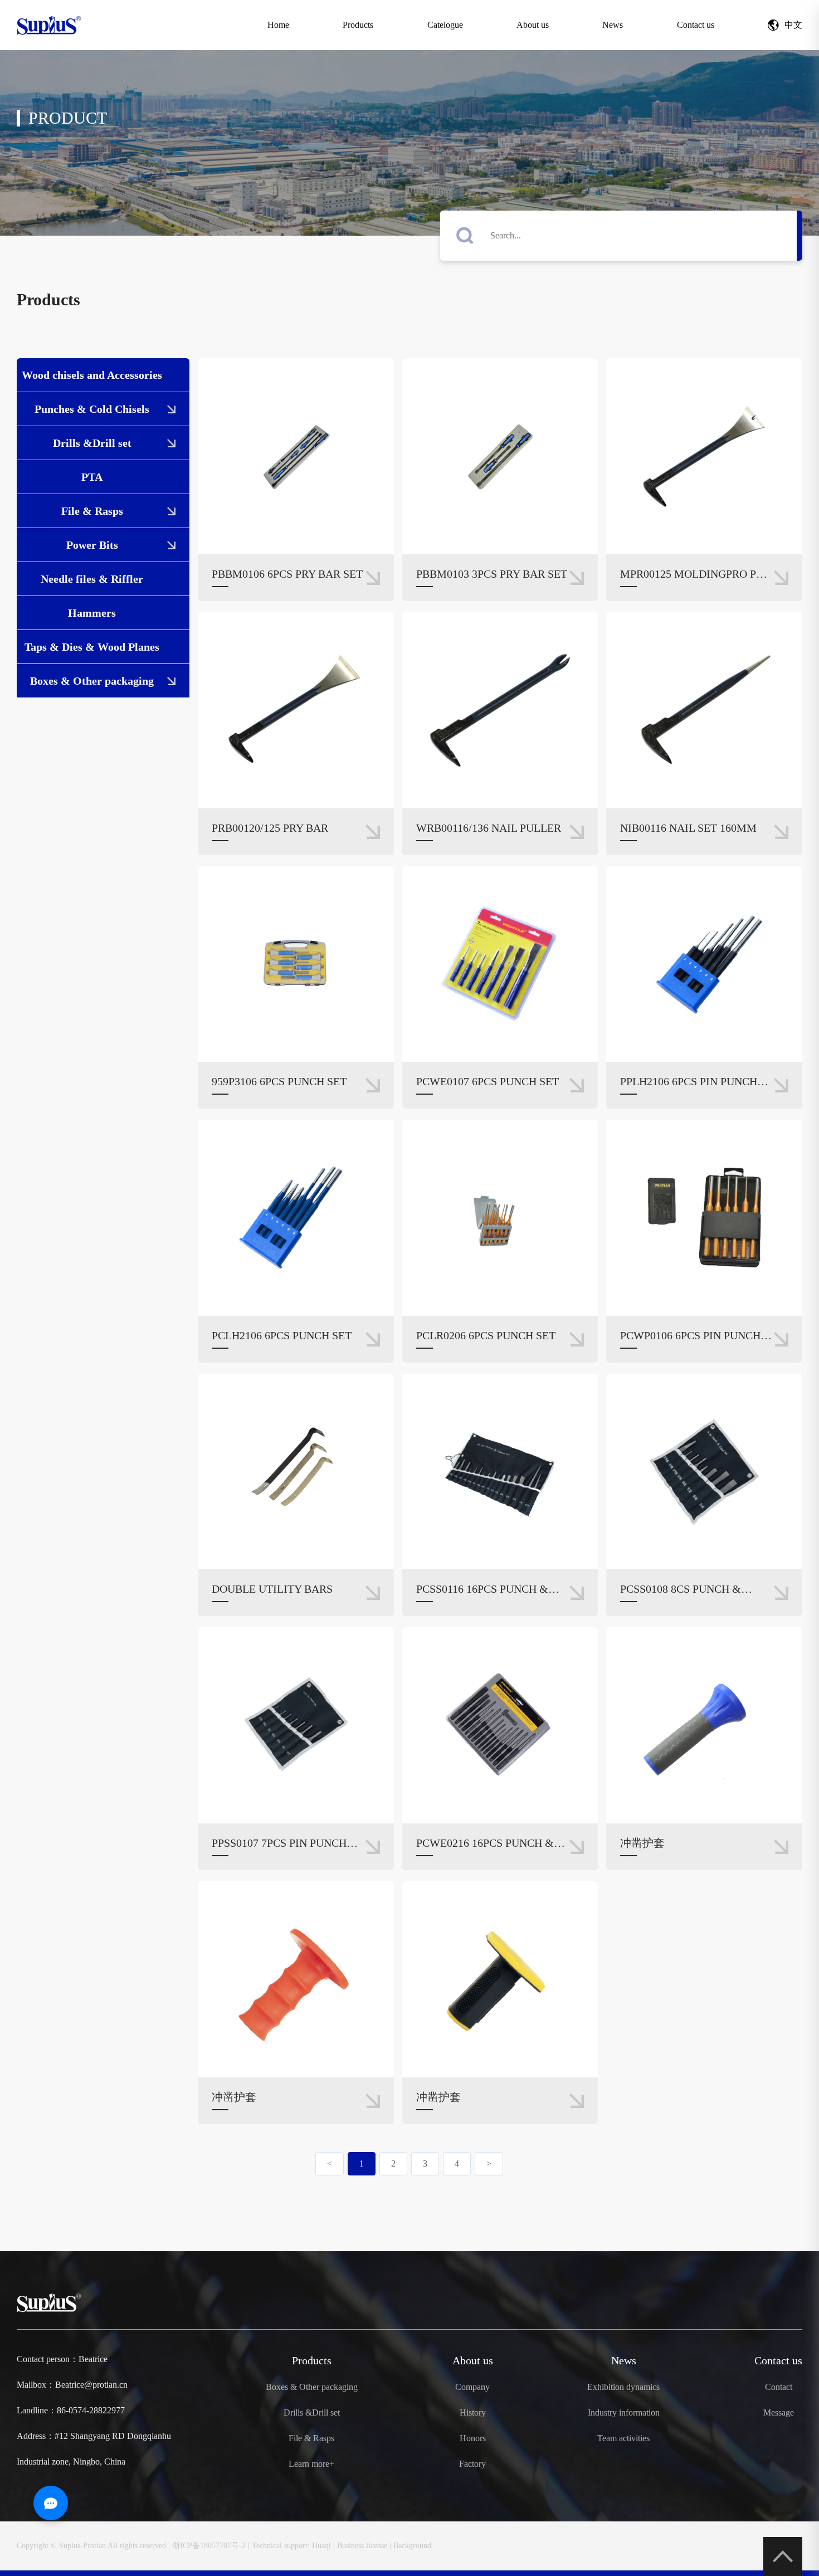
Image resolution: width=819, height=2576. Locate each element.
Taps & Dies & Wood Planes (92, 647)
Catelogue (445, 25)
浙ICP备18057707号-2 (209, 2546)
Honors (473, 2438)
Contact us (696, 25)
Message (779, 2413)
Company (472, 2387)
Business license (362, 2546)
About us (533, 25)
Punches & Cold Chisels (92, 409)
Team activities (623, 2438)
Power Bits (92, 545)
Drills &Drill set (92, 443)
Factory (472, 2464)
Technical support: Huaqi (291, 2546)
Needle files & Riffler (92, 579)
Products (358, 25)
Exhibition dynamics (623, 2387)
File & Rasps (92, 511)
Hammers (92, 613)
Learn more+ (311, 2464)
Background (412, 2546)
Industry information (624, 2413)
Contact (779, 2387)
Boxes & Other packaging (92, 681)
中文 (793, 25)
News (613, 25)
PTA (92, 477)
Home (278, 25)
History (473, 2413)
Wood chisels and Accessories (92, 375)
